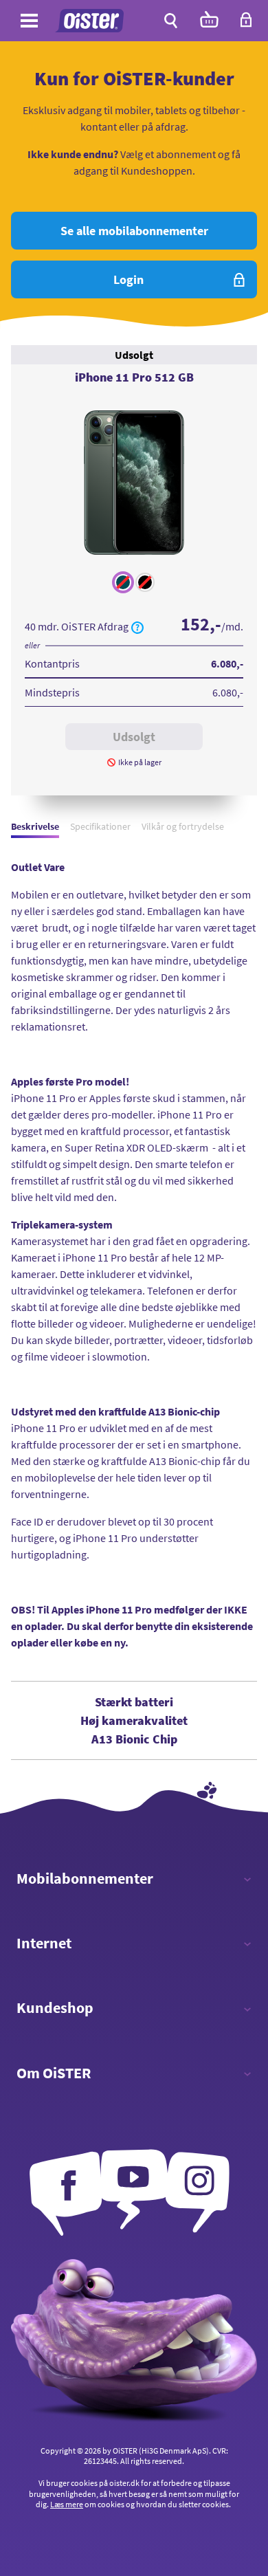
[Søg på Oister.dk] (171, 21)
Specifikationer (100, 826)
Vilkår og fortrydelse (183, 826)
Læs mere (67, 2504)
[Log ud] (246, 24)
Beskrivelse (35, 826)
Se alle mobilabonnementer (134, 231)
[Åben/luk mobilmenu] (29, 23)
